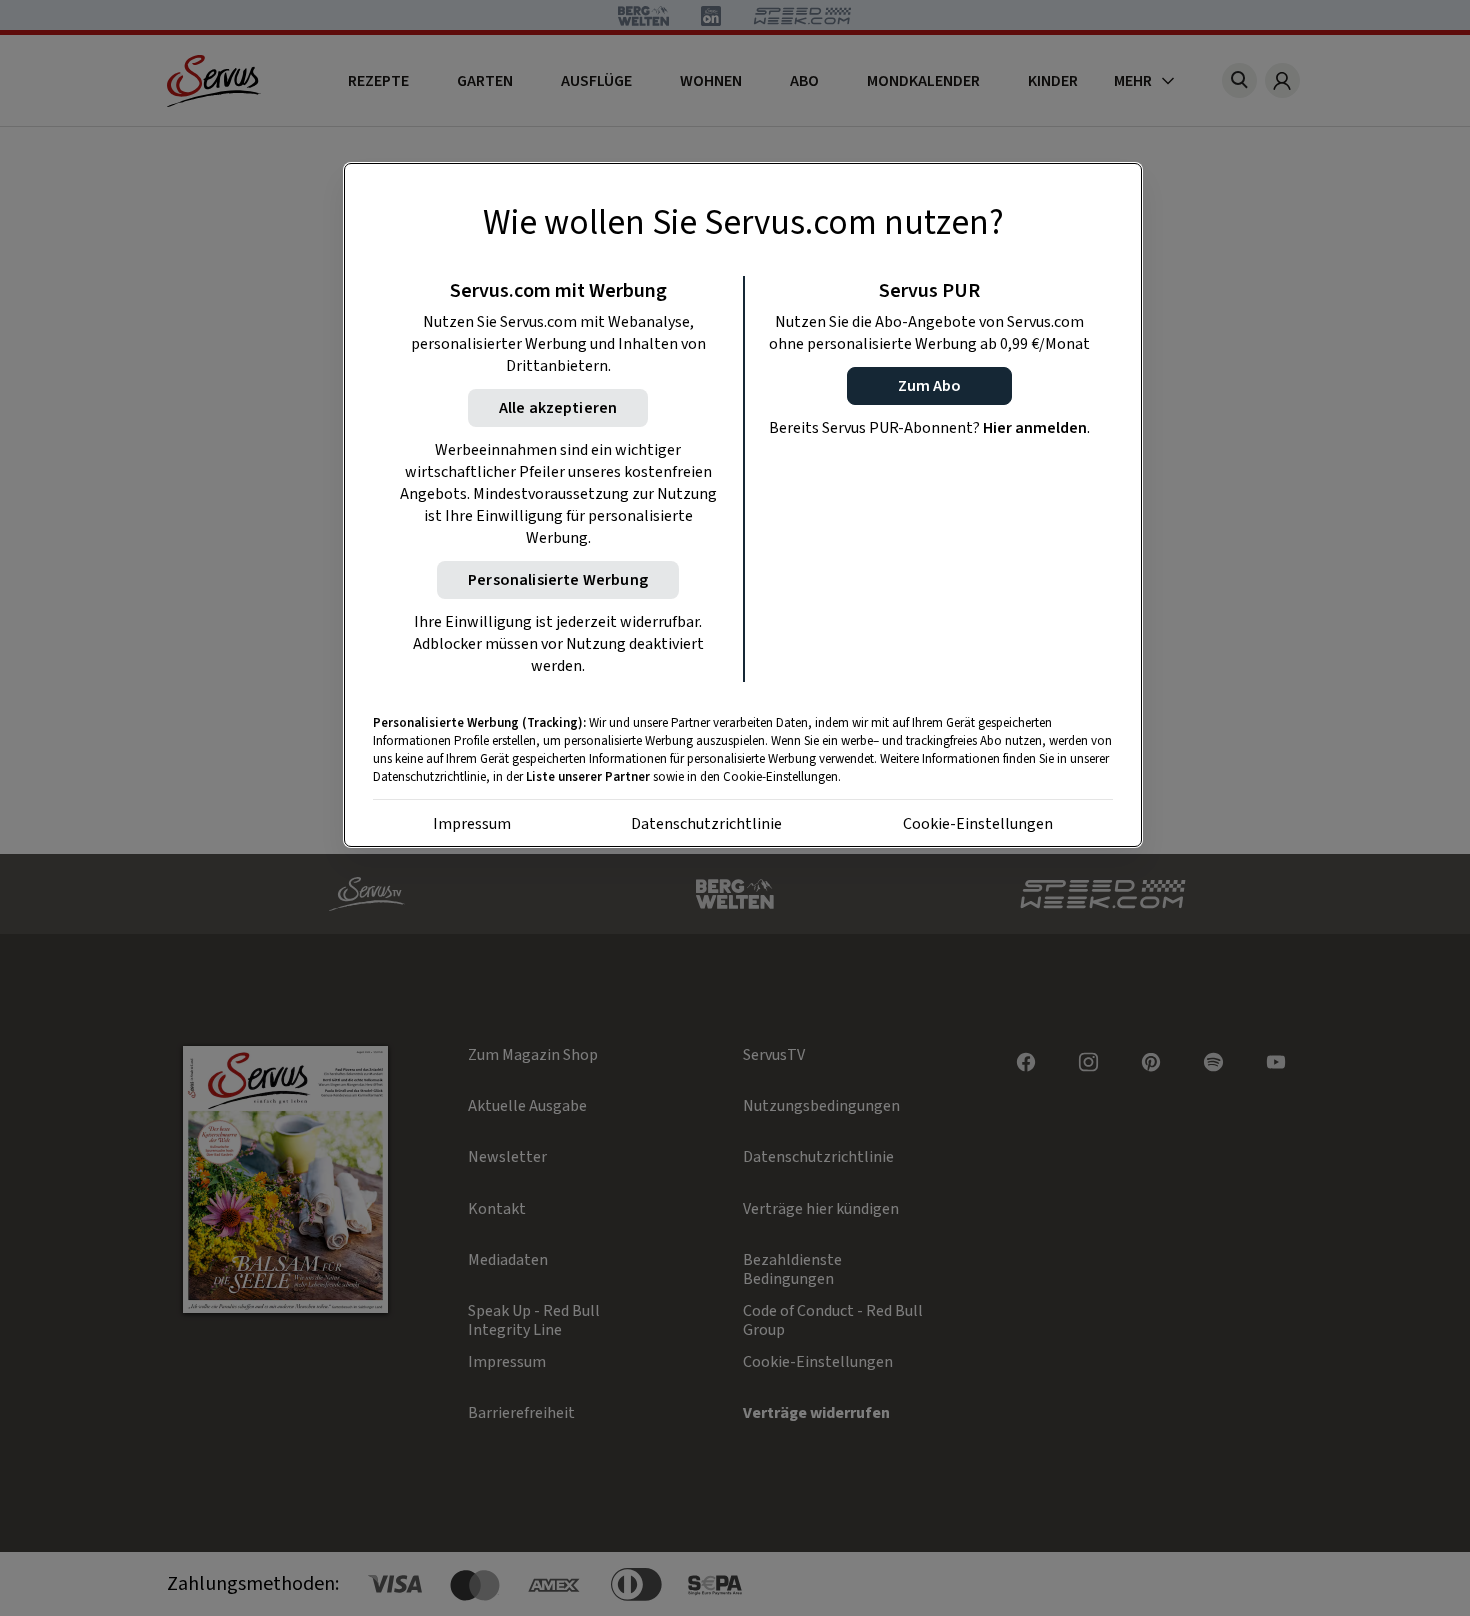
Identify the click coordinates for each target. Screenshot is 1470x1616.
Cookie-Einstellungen (978, 824)
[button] (929, 386)
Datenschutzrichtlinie (706, 824)
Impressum (472, 824)
